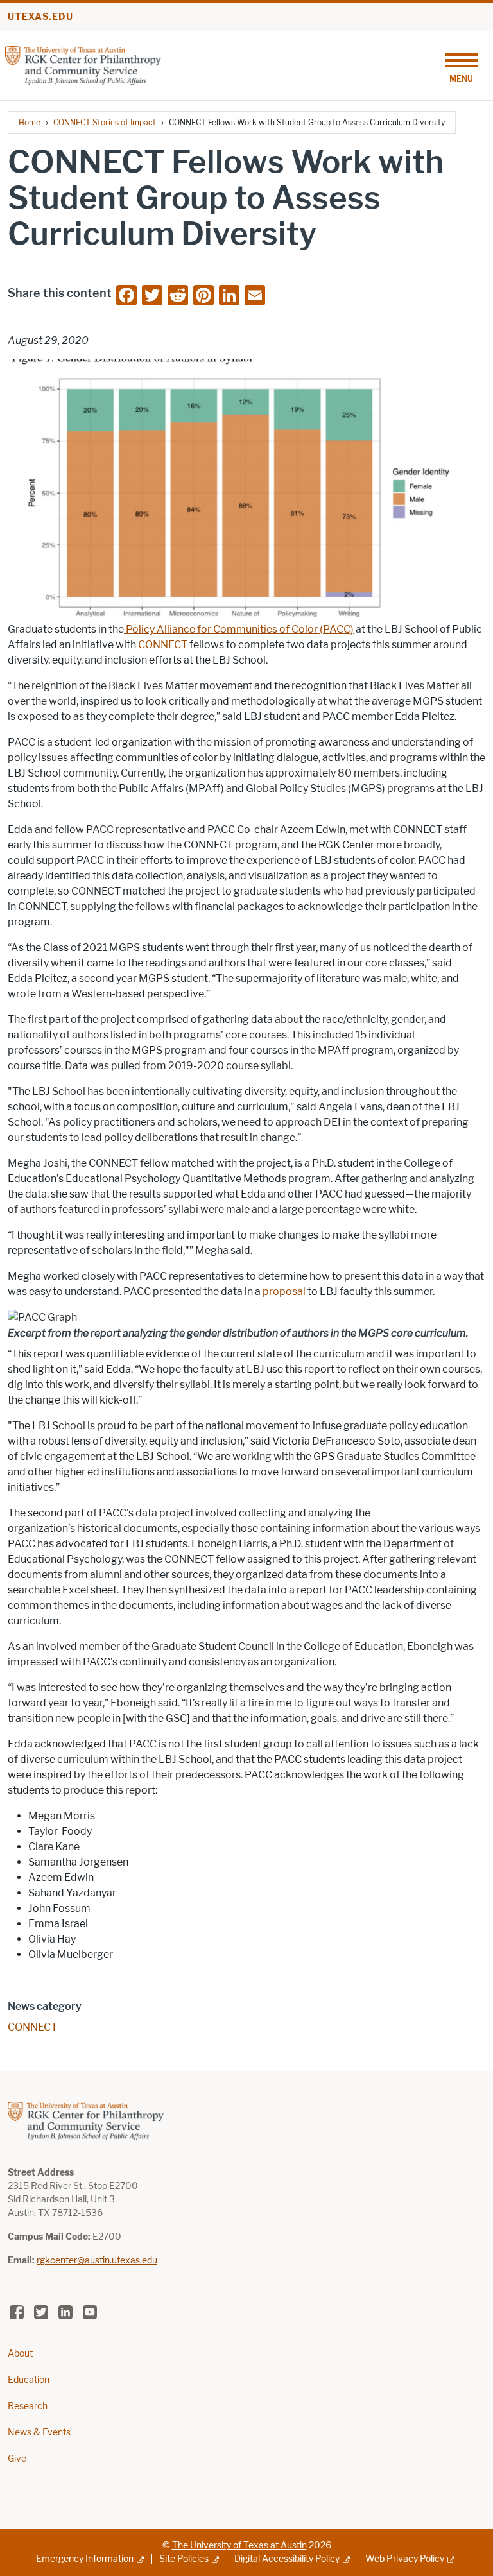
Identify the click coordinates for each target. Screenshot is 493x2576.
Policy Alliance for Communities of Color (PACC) (239, 629)
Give (17, 2459)
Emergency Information (85, 2559)
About (20, 2354)
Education (29, 2380)
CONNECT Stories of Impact (105, 122)
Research (28, 2406)
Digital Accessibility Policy (287, 2559)
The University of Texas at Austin (239, 2546)
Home (30, 122)
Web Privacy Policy (405, 2559)
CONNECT (163, 645)
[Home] (83, 64)
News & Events (39, 2433)
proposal (285, 1292)
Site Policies (184, 2559)
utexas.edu (40, 17)
